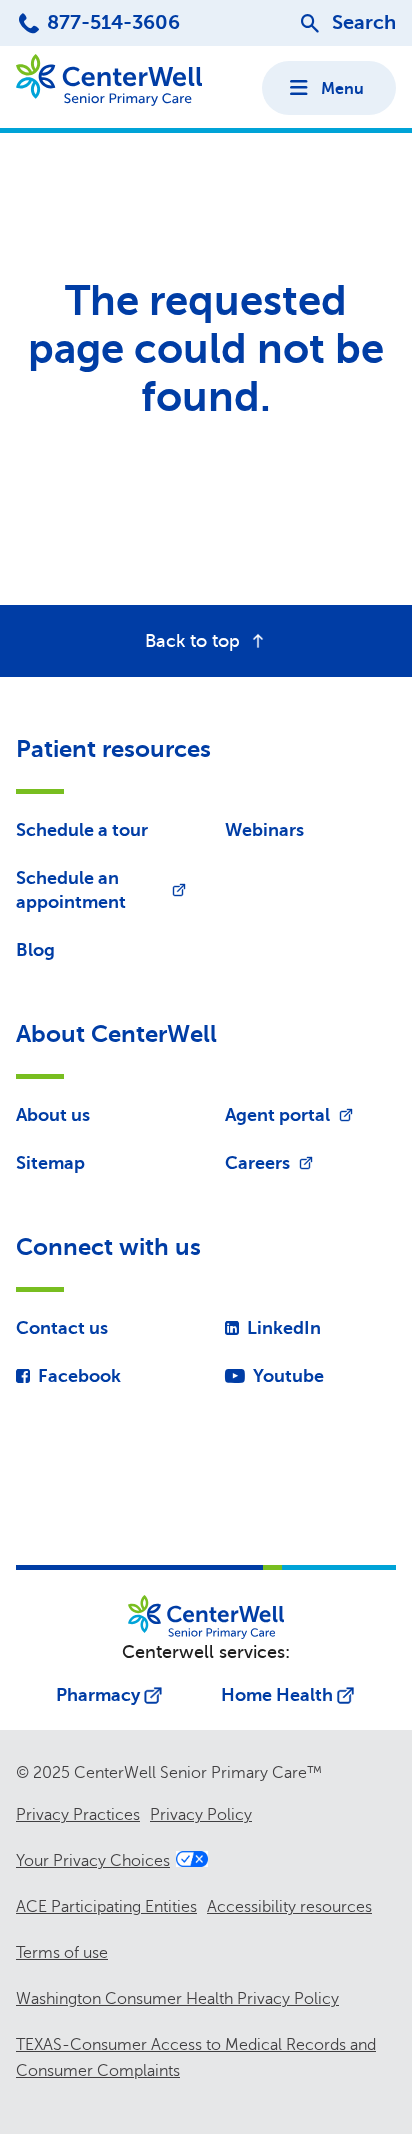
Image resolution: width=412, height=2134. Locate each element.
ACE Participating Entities (106, 1907)
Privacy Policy (201, 1815)
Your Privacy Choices (93, 1861)
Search (364, 22)
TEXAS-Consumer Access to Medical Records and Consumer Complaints (196, 2058)
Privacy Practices (78, 1815)
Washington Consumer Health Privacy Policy (177, 1999)
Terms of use (62, 1953)
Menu (342, 89)
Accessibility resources (289, 1907)
